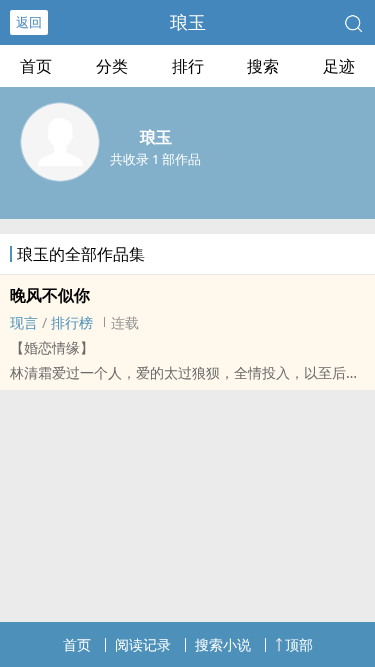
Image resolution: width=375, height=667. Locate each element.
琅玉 (188, 22)
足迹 (339, 66)
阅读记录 (143, 644)
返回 (29, 22)
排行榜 (72, 322)
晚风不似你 (50, 295)
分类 (112, 66)
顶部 (299, 644)
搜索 (263, 66)
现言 (24, 322)
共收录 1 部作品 (155, 159)
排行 (188, 66)
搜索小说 (223, 644)
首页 (36, 66)
